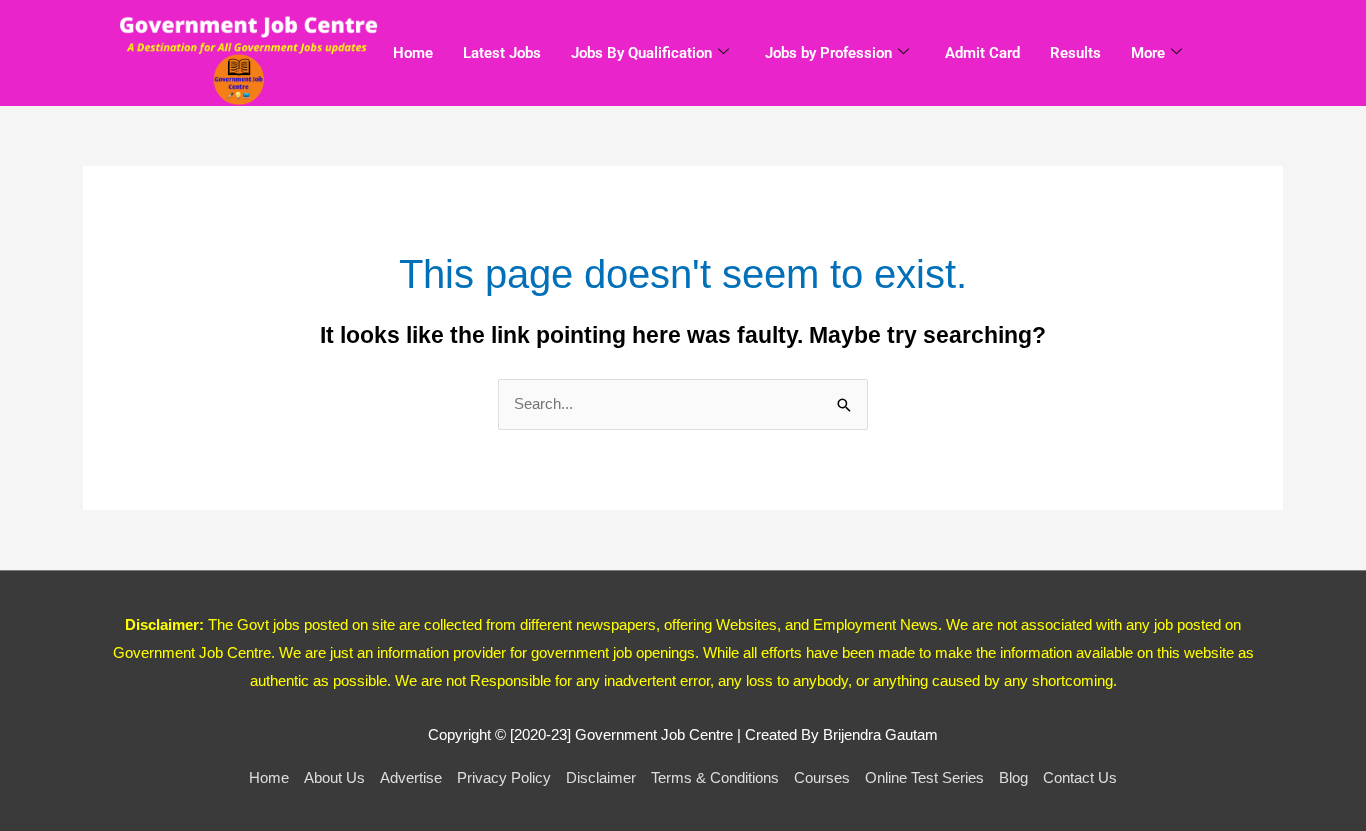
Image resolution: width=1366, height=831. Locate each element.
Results (1075, 53)
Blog (1013, 777)
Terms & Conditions (715, 777)
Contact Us (1080, 777)
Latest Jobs (502, 53)
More (1148, 53)
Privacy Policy (504, 777)
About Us (334, 777)
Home (413, 53)
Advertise (411, 777)
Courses (822, 777)
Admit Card (982, 53)
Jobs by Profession (828, 53)
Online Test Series (924, 777)
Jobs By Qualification (641, 53)
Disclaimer (601, 777)
